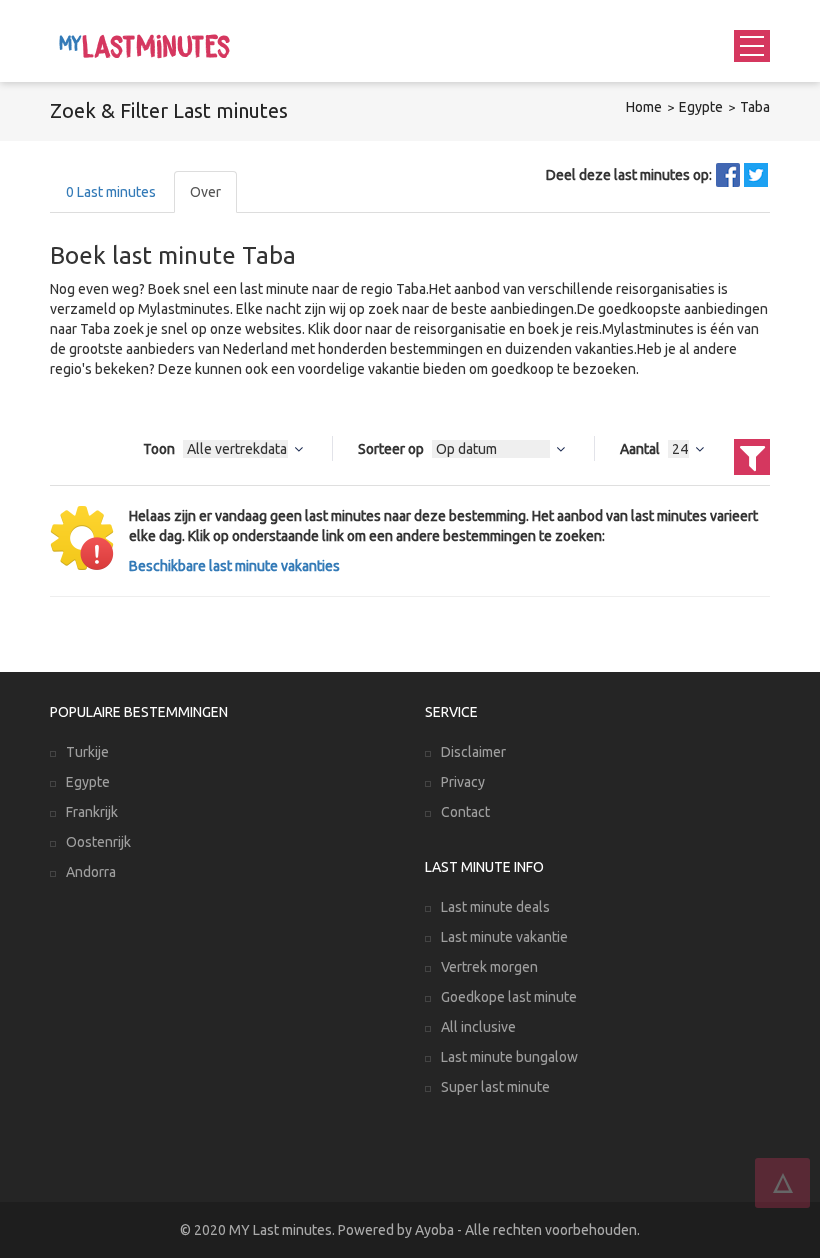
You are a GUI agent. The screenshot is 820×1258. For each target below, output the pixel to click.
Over (205, 192)
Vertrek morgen (489, 967)
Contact (465, 812)
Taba (755, 107)
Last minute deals (495, 907)
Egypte (701, 107)
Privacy (463, 782)
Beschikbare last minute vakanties (234, 566)
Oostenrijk (98, 842)
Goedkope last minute (509, 997)
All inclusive (478, 1027)
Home (644, 107)
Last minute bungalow (509, 1057)
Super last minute (495, 1087)
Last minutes (111, 192)
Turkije (87, 752)
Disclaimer (473, 752)
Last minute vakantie (504, 937)
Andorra (91, 872)
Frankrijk (92, 812)
